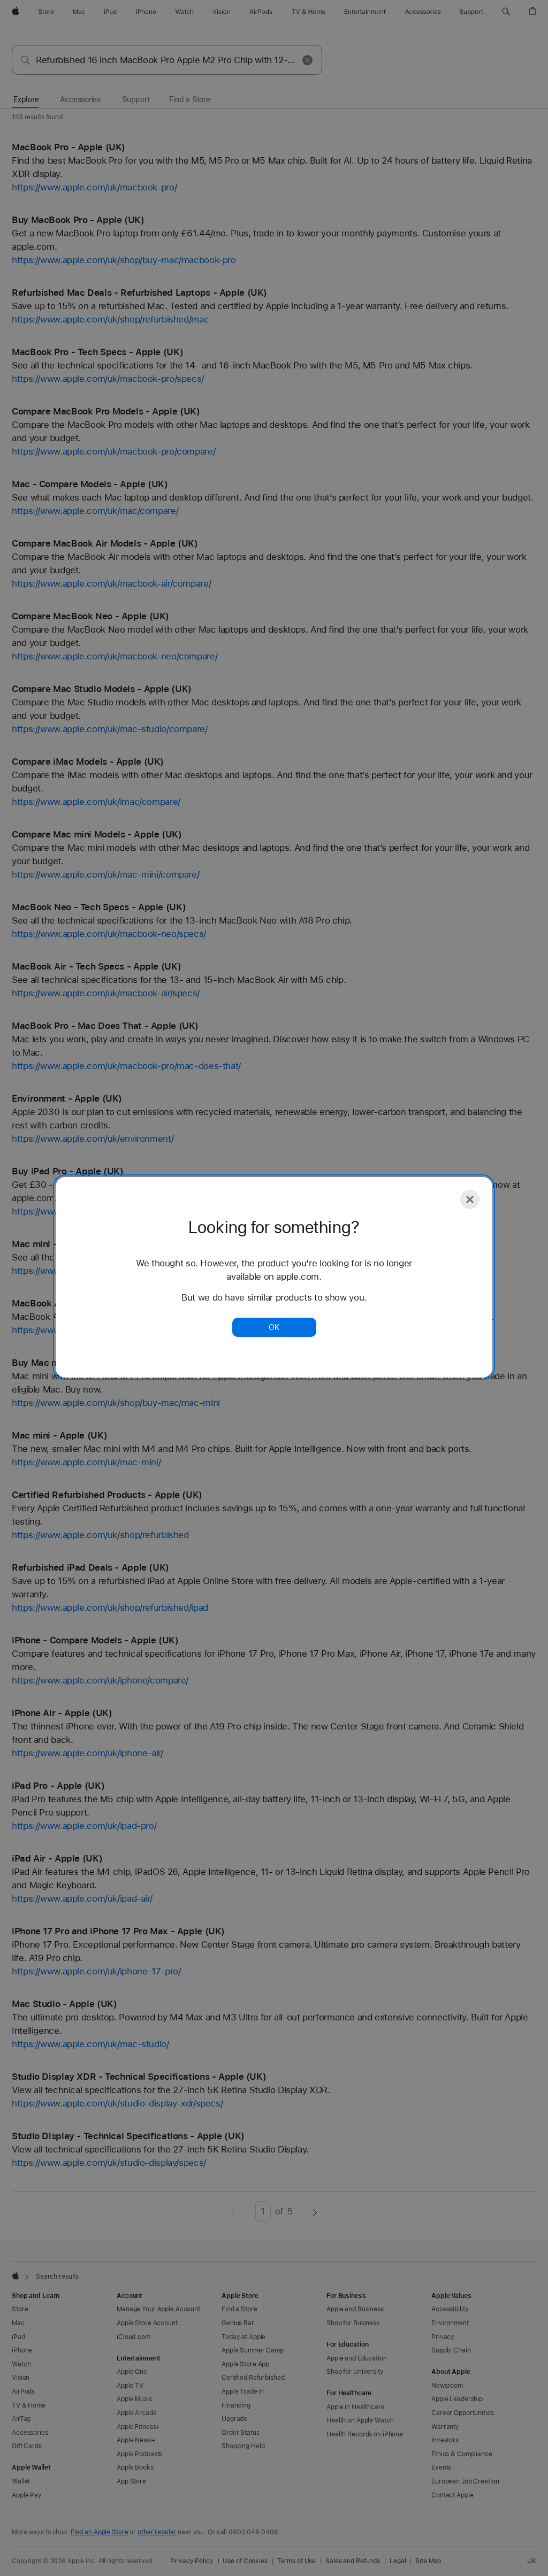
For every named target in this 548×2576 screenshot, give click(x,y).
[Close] (470, 1199)
